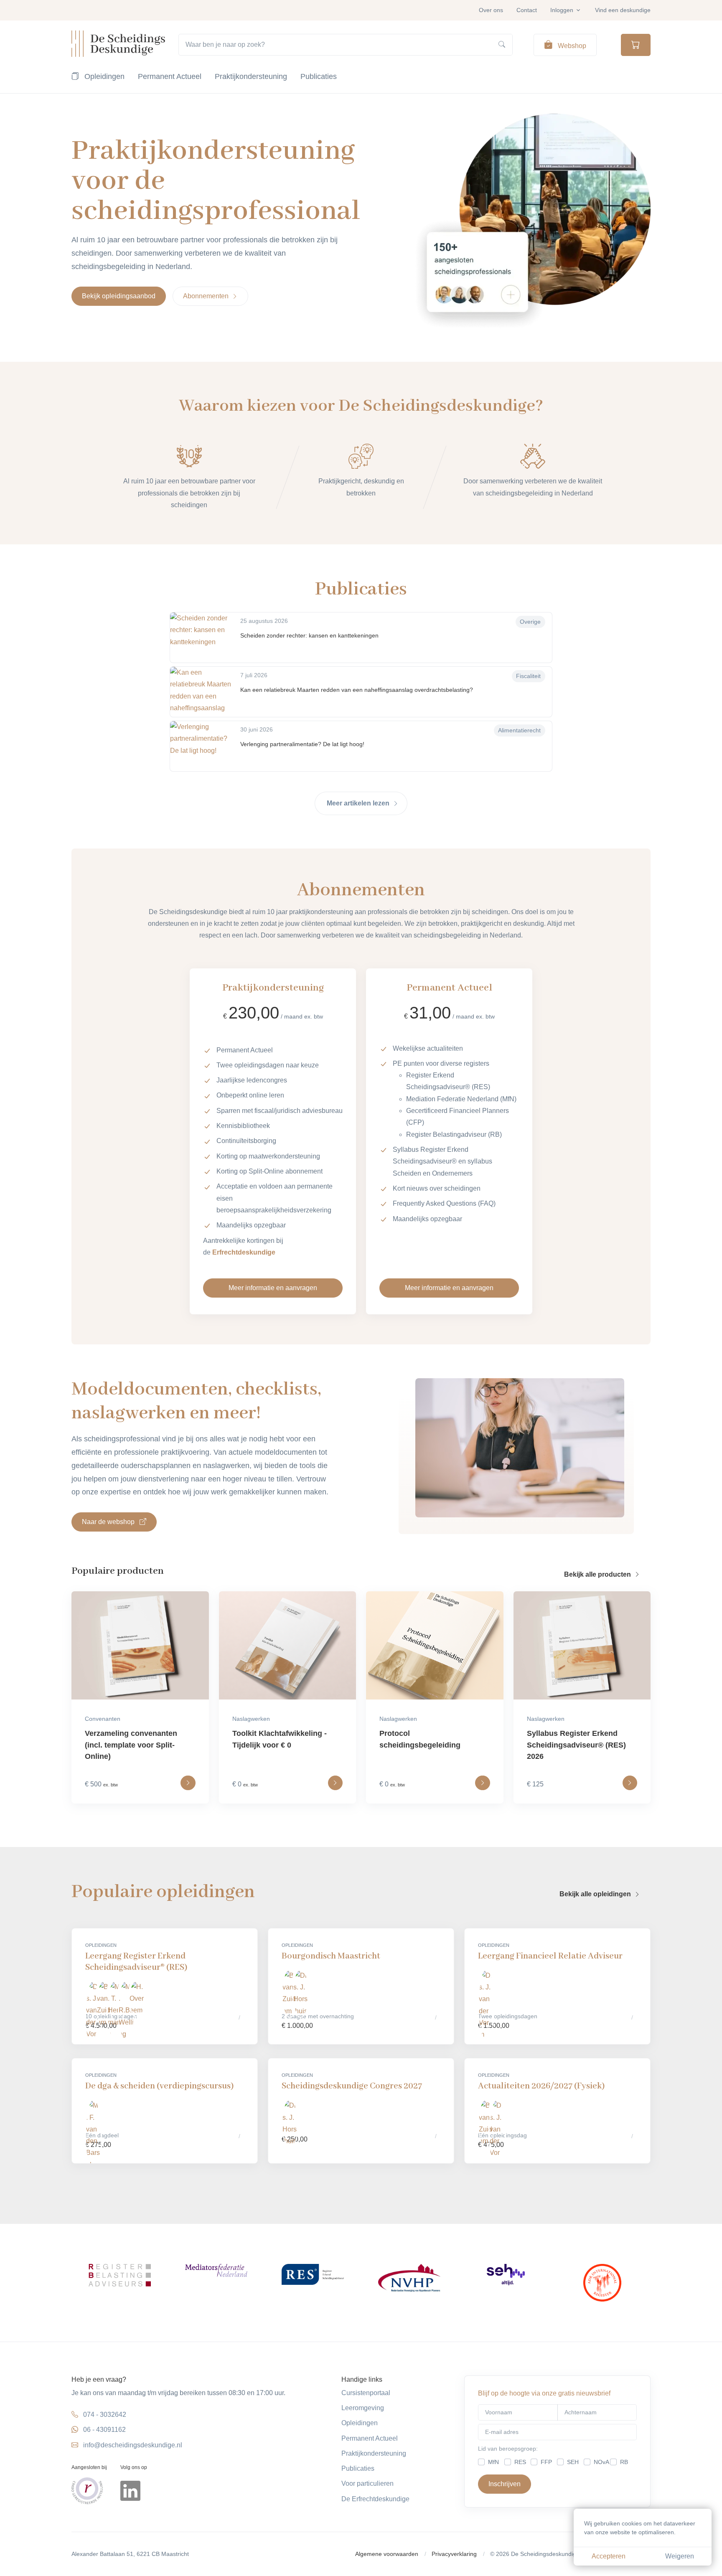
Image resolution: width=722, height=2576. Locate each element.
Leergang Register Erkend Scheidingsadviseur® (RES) (136, 1962)
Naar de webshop (109, 1522)
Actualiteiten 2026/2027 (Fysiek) (541, 2086)
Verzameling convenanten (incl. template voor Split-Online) (131, 1745)
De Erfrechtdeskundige (375, 2499)
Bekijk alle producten (598, 1574)
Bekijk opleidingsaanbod (119, 296)
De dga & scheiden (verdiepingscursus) (159, 2086)
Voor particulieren (367, 2483)
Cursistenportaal (366, 2393)
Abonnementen (207, 296)
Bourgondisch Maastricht (331, 1956)
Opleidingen (103, 76)
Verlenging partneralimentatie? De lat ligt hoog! (302, 744)
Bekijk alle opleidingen (596, 1894)
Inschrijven (505, 2484)
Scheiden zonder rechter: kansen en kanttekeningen (309, 635)
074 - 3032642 (105, 2415)
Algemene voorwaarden (387, 2554)
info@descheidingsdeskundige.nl (133, 2445)
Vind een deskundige (623, 10)
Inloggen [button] (562, 10)
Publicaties (319, 76)
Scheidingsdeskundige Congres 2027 (352, 2086)
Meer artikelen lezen (359, 803)
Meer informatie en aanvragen (273, 1288)
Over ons (491, 10)
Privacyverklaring (454, 2554)
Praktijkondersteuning (251, 76)
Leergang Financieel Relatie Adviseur (550, 1956)
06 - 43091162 (104, 2430)
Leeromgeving (363, 2408)
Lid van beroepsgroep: (508, 2449)
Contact (527, 10)
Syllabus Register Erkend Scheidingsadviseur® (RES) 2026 (576, 1745)
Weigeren (680, 2556)
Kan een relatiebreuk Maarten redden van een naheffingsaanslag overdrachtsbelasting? (357, 690)
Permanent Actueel (170, 76)
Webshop (571, 46)
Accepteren (609, 2556)
